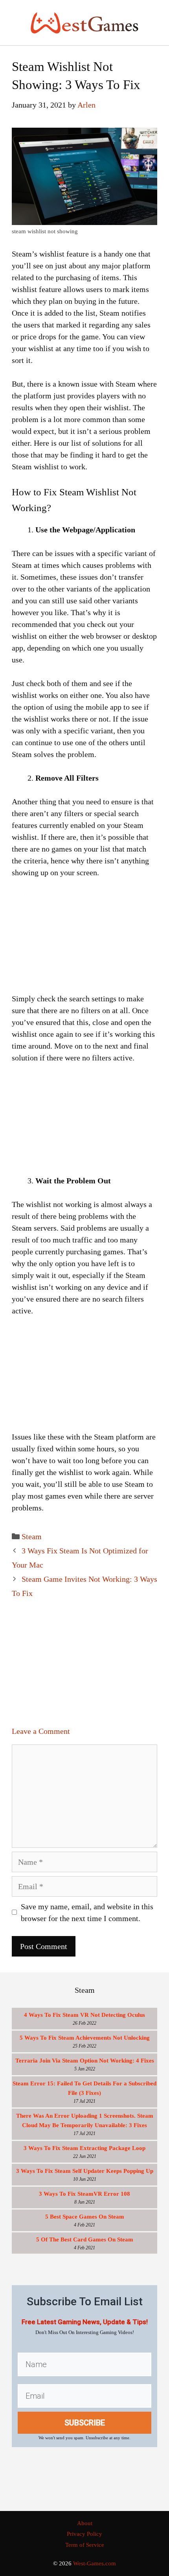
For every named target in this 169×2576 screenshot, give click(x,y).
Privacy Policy (84, 2534)
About (85, 2523)
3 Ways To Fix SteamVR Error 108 (84, 2194)
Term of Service (85, 2545)
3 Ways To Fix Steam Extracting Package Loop (84, 2148)
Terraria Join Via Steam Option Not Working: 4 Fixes (85, 2061)
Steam (32, 1536)
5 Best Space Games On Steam (85, 2217)
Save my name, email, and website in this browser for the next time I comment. (87, 1912)
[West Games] (84, 22)
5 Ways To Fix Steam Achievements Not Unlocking (85, 2038)
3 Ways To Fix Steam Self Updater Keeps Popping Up (85, 2171)
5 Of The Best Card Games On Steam (85, 2239)
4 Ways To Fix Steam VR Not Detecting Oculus (84, 2015)
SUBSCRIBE (85, 2423)
